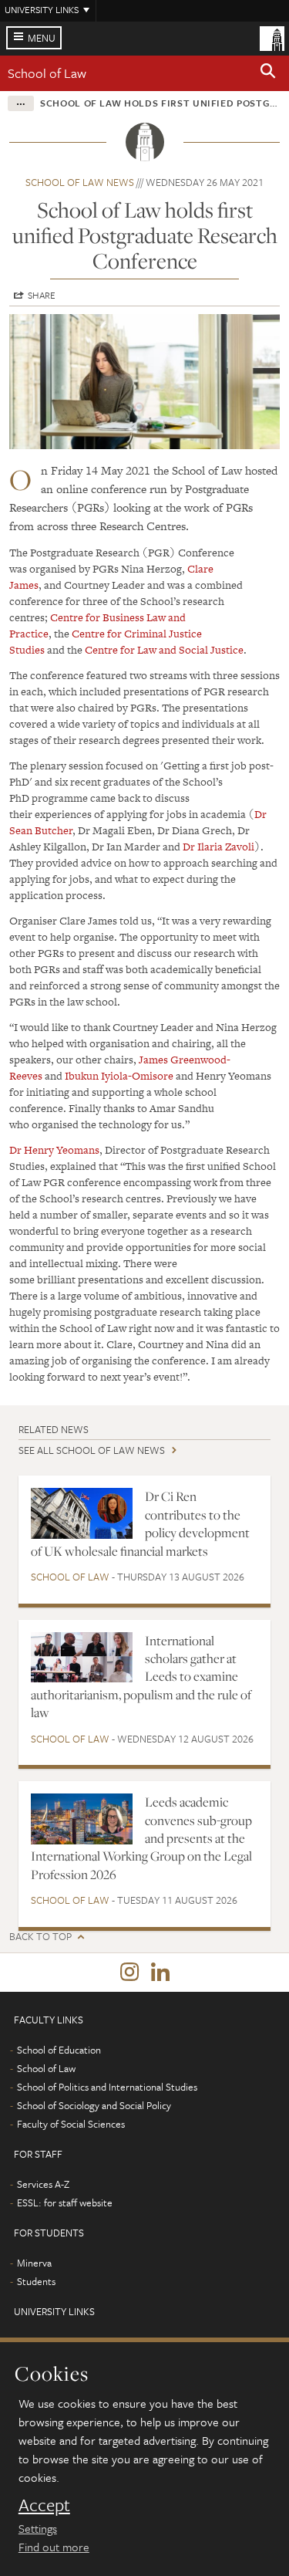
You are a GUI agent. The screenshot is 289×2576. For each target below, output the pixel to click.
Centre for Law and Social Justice (164, 650)
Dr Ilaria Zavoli (218, 847)
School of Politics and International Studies (107, 2087)
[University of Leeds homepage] (272, 37)
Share (42, 295)
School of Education (59, 2050)
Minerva (34, 2263)
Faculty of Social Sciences (71, 2124)
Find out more (54, 2547)
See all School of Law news (92, 1450)
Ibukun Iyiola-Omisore (119, 1076)
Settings (38, 2528)
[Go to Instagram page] (129, 1973)
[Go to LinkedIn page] (160, 1973)
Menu (42, 38)
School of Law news (80, 182)
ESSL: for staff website (65, 2202)
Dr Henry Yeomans (54, 1150)
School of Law (47, 73)
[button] (268, 73)
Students (36, 2281)
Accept (44, 2505)
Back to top (40, 1937)
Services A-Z (43, 2184)
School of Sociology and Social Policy (94, 2105)
